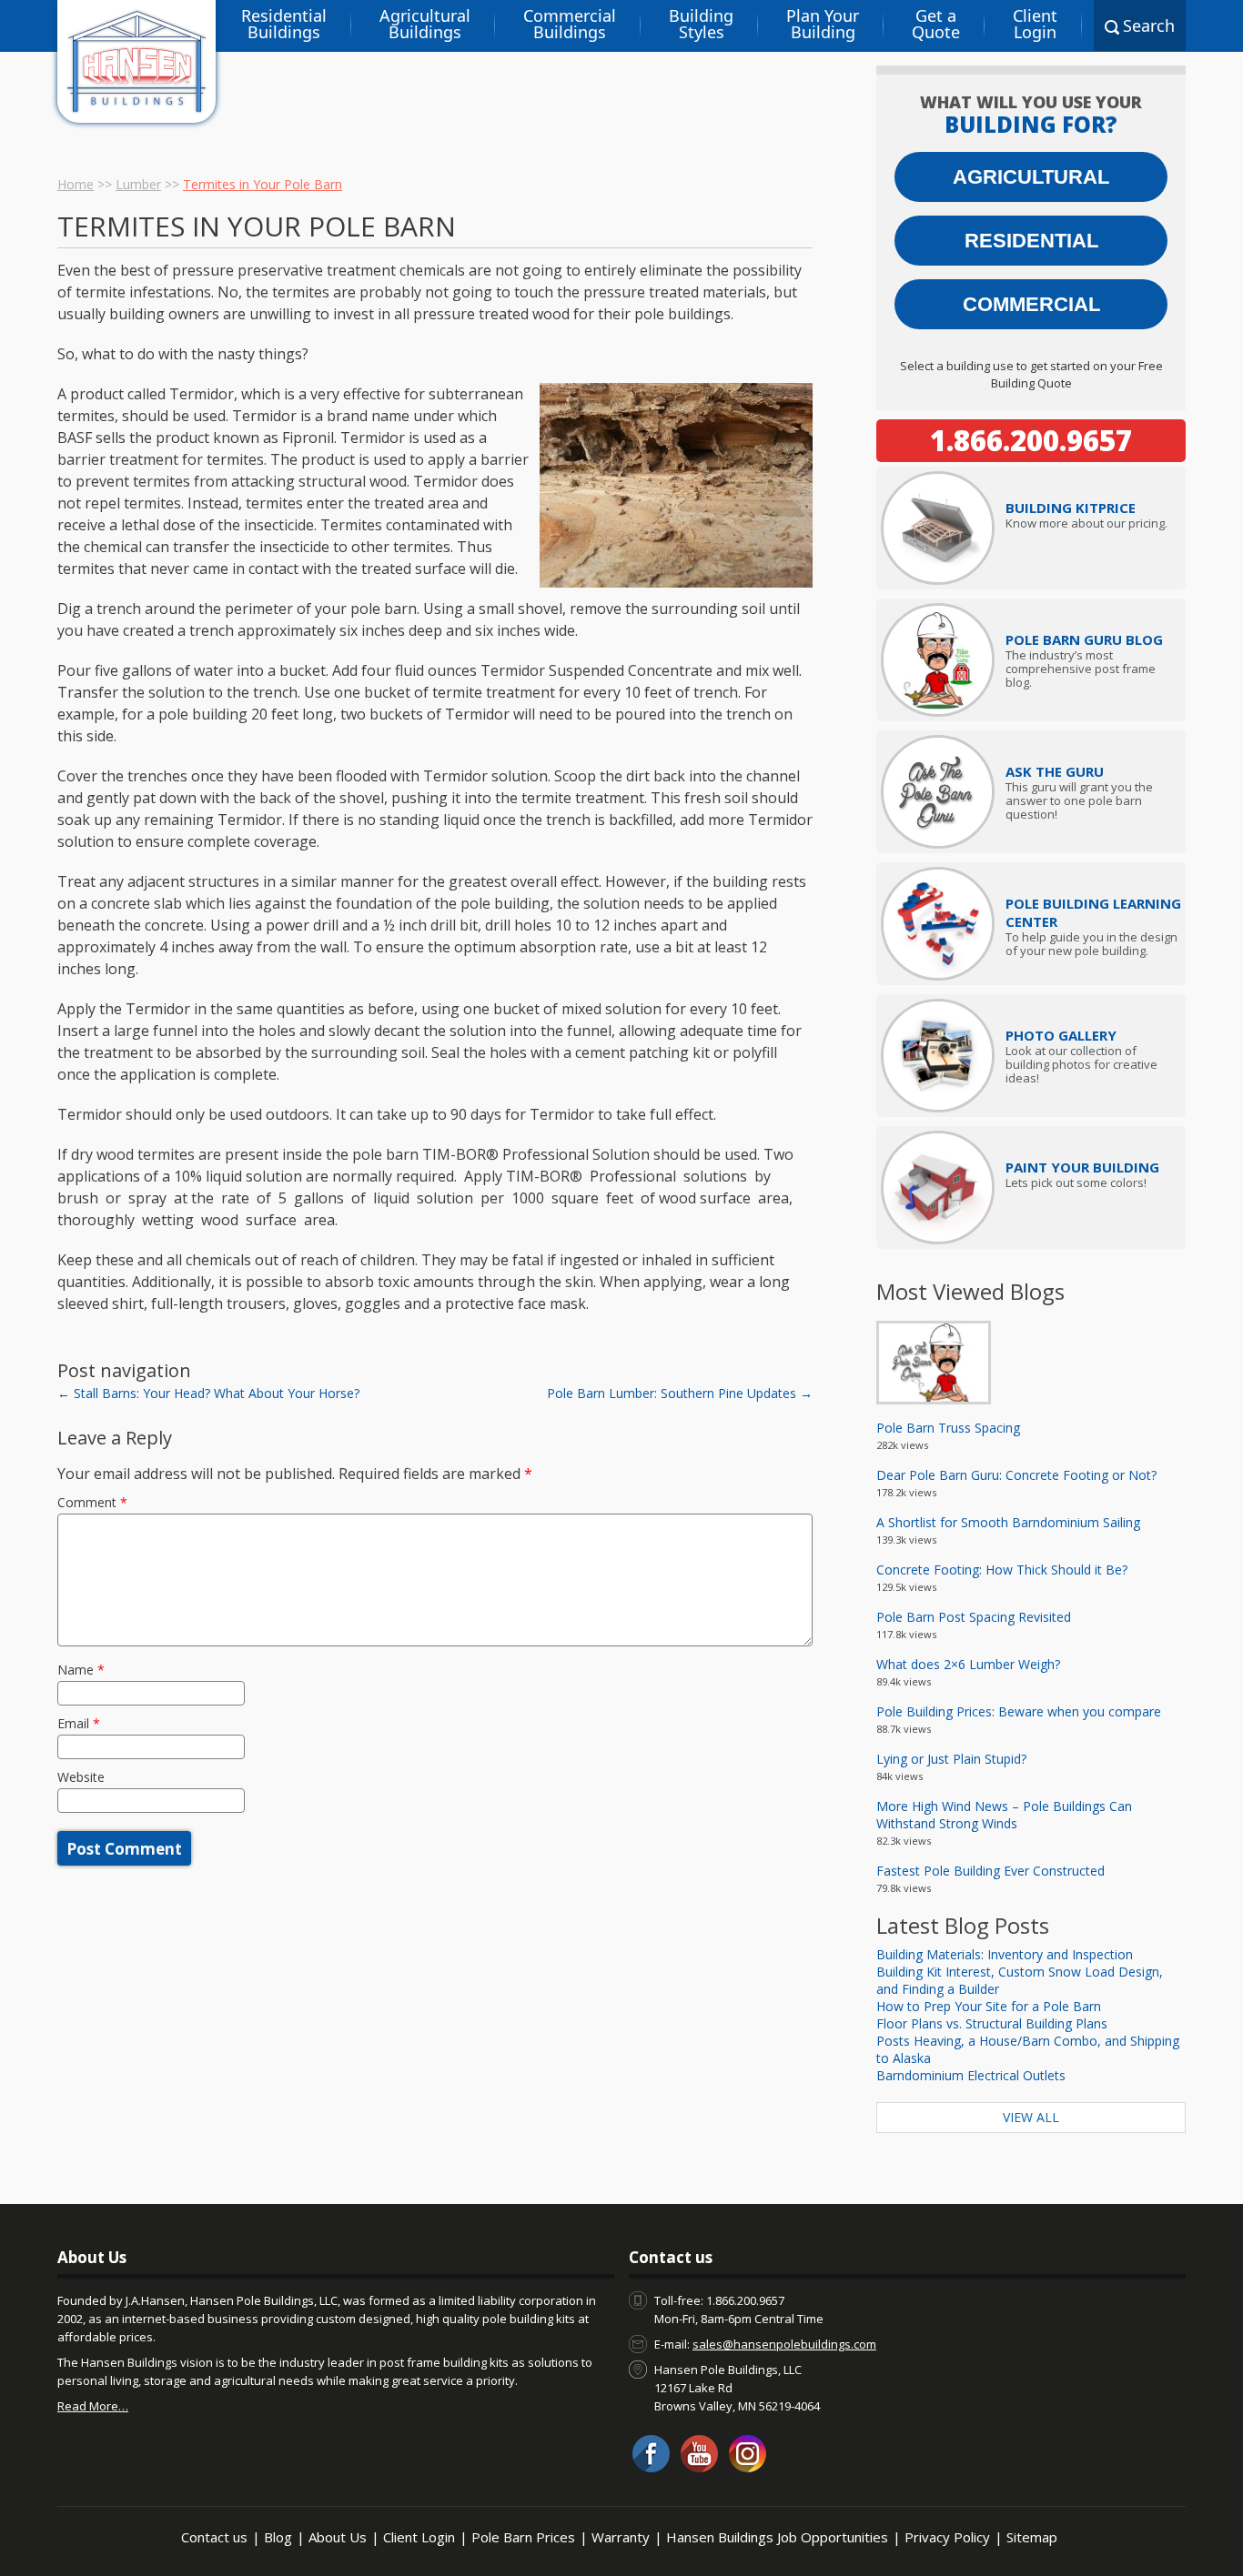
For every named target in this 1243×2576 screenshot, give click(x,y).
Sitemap (1032, 2537)
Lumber (138, 184)
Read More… (93, 2406)
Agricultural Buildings (425, 24)
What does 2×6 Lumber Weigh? (968, 1664)
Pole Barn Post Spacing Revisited (974, 1617)
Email (79, 1723)
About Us (338, 2537)
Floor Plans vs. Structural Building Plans (992, 2023)
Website (81, 1777)
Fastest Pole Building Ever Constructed (990, 1871)
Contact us (214, 2537)
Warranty (621, 2537)
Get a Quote (936, 24)
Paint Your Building (1082, 1167)
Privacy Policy (947, 2537)
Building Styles (701, 24)
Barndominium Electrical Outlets (971, 2075)
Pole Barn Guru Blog (1084, 639)
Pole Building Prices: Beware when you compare (1019, 1711)
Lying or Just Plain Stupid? (951, 1759)
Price (1071, 508)
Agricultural (1031, 177)
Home (76, 184)
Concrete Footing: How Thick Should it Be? (1002, 1570)
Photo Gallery (1061, 1035)
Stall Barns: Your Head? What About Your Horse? (208, 1393)
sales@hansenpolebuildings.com (784, 2344)
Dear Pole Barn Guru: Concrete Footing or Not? (1016, 1475)
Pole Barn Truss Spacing (948, 1428)
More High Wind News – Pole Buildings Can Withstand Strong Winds (1004, 1815)
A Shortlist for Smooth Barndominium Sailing (1008, 1522)
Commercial (1031, 304)
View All (1031, 2117)
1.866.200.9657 (1031, 440)
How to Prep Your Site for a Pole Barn (989, 2006)
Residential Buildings (284, 24)
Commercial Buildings (570, 24)
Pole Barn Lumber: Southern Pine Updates (680, 1393)
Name (81, 1670)
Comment (92, 1502)
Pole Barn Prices (523, 2537)
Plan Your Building (823, 24)
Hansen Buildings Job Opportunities (777, 2537)
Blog (278, 2537)
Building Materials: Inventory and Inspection (1005, 1954)
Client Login (1035, 24)
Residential (1031, 241)
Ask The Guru (1055, 771)
